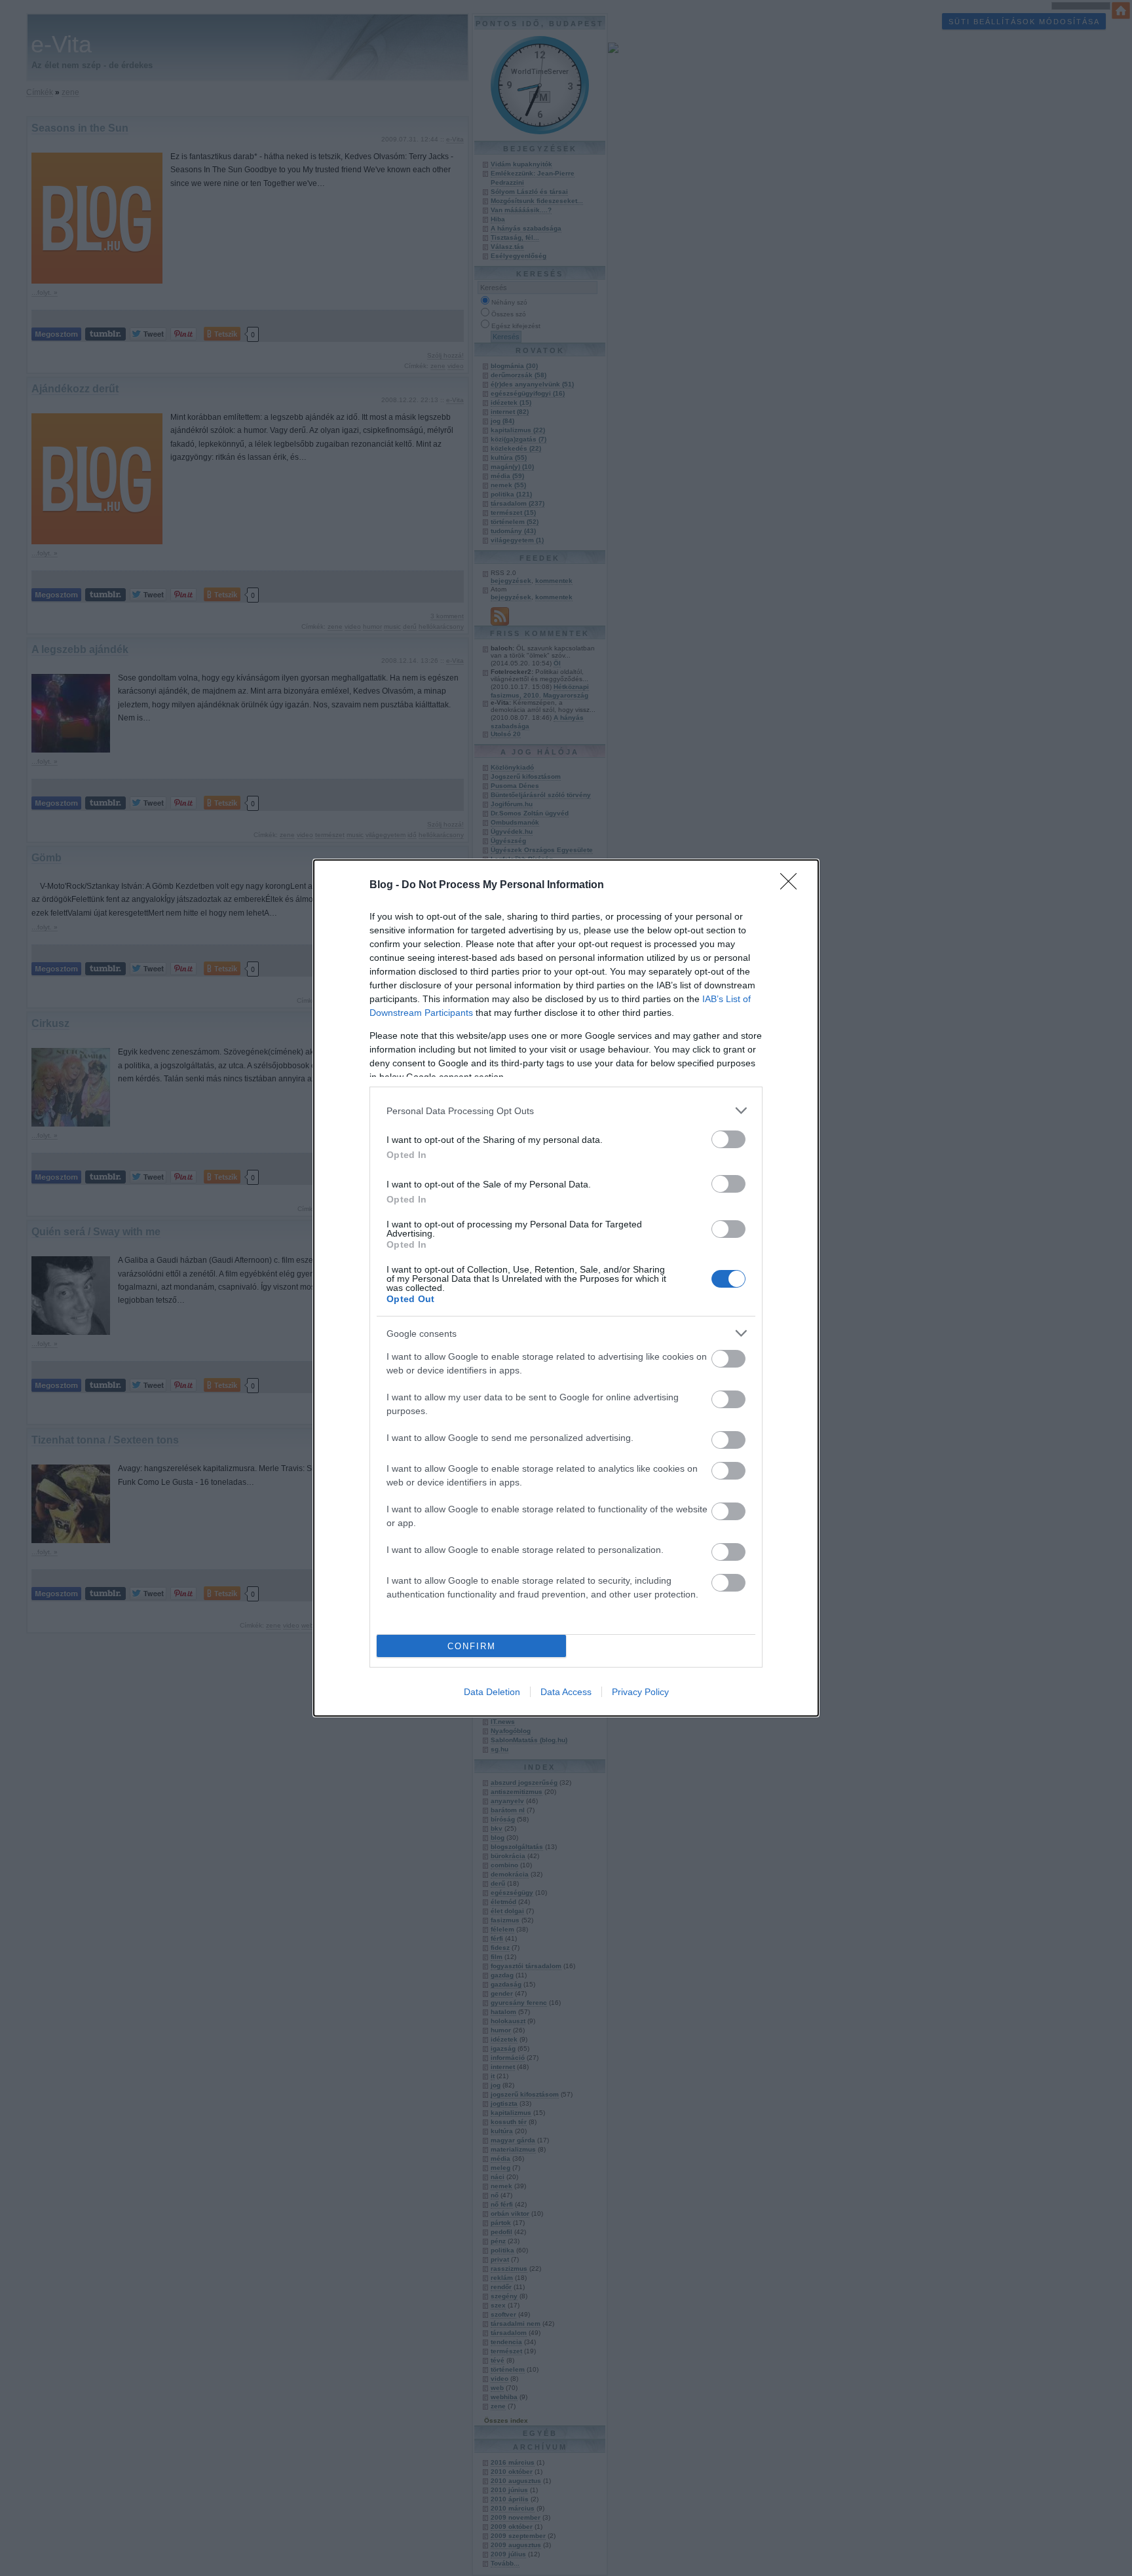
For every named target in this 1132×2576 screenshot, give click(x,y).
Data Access (566, 1692)
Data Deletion (492, 1692)
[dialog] (566, 1288)
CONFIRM (472, 1646)
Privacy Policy (640, 1692)
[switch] (728, 1139)
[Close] (793, 886)
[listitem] (566, 1111)
